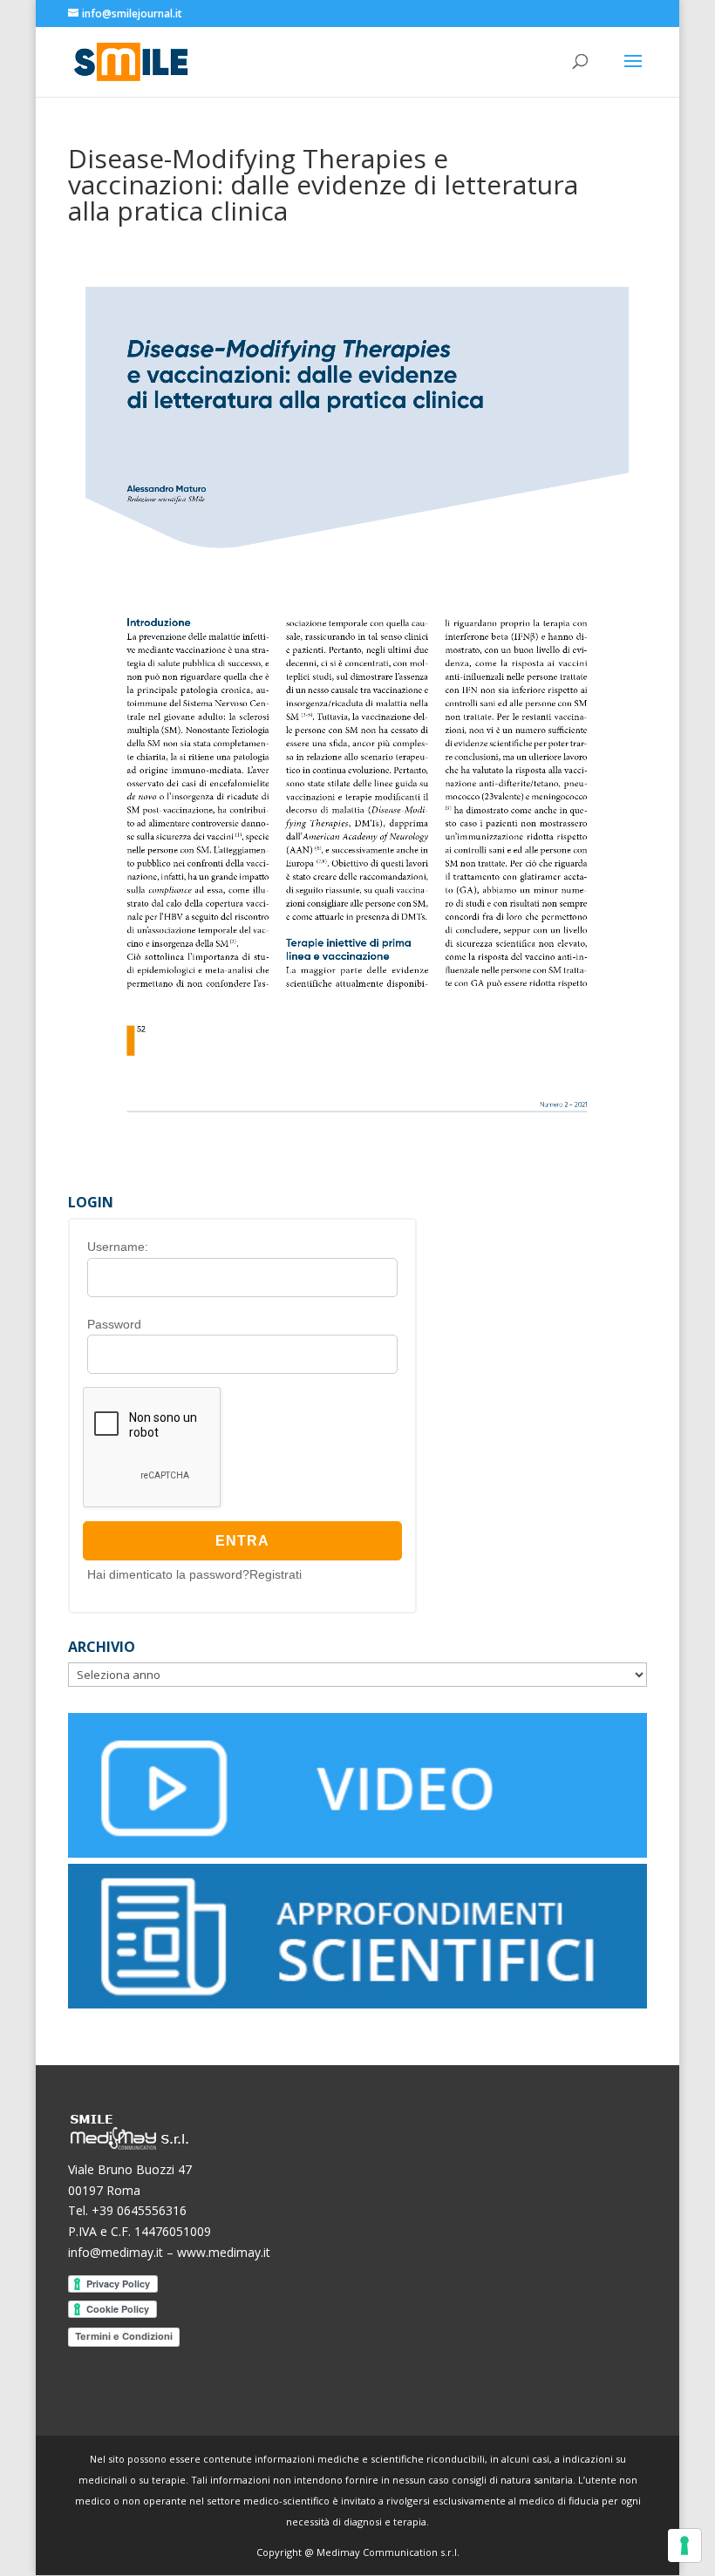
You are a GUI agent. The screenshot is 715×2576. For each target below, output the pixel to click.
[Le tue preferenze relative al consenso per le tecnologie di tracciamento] (684, 2545)
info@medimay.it (116, 2252)
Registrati (276, 1574)
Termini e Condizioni (124, 2336)
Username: (118, 1247)
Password (114, 1324)
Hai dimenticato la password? (168, 1574)
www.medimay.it (224, 2252)
